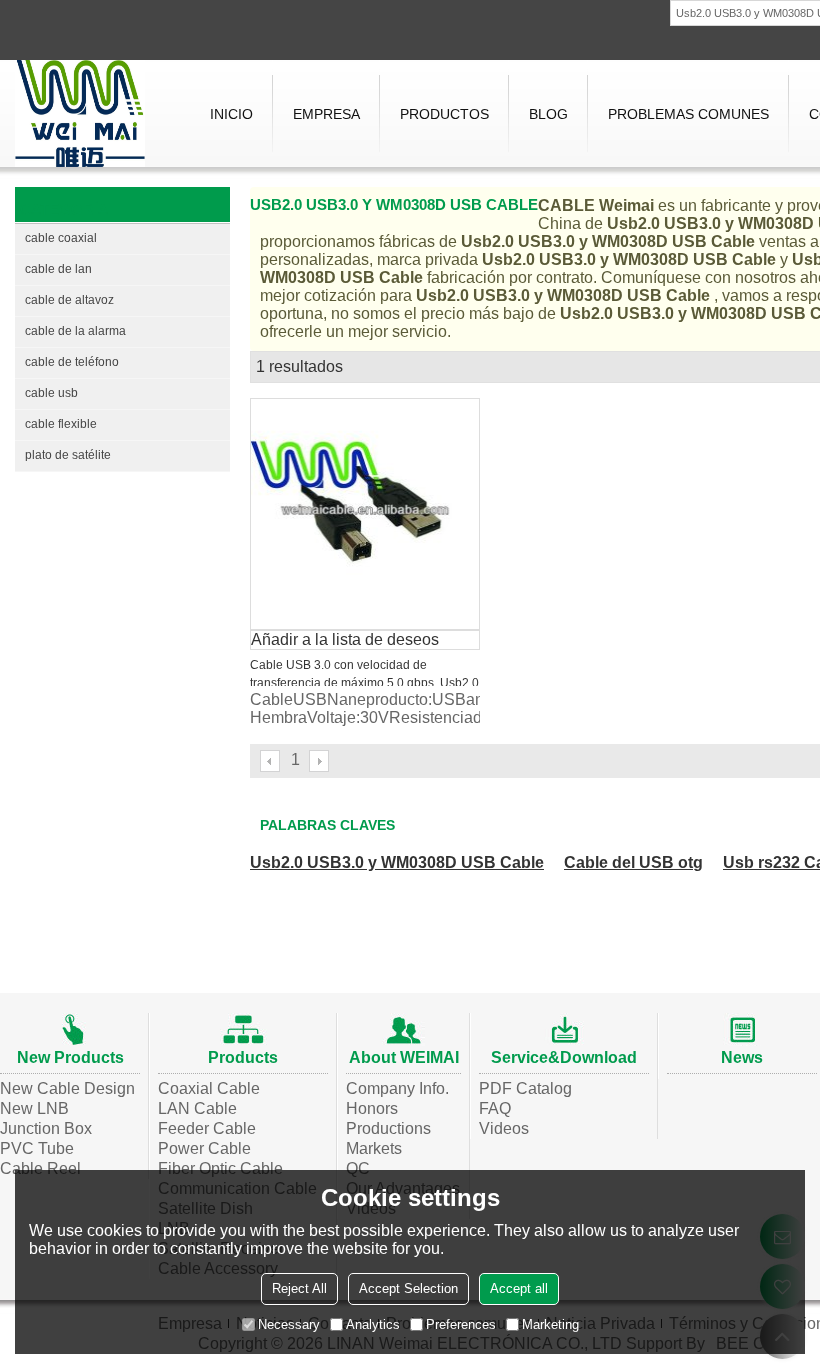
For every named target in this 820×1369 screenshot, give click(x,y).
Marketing (550, 1324)
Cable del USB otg (633, 862)
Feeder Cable (207, 1128)
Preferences (461, 1324)
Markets (374, 1148)
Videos (504, 1128)
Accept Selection (408, 1288)
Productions (388, 1128)
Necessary (289, 1324)
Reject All (299, 1288)
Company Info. (397, 1088)
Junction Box (46, 1128)
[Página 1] (271, 761)
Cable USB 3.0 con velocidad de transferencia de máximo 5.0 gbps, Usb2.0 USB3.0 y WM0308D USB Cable (364, 683)
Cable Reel (40, 1168)
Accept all (519, 1288)
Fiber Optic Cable (220, 1168)
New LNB (34, 1108)
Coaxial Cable (209, 1088)
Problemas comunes (688, 114)
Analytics (373, 1324)
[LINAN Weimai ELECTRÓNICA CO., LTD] (80, 113)
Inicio (231, 114)
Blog (548, 114)
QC (358, 1168)
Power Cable (204, 1148)
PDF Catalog (525, 1088)
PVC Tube (37, 1148)
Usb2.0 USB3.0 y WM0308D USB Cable (397, 862)
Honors (372, 1108)
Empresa (326, 114)
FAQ (495, 1108)
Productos (444, 114)
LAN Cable (197, 1108)
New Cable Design (67, 1088)
